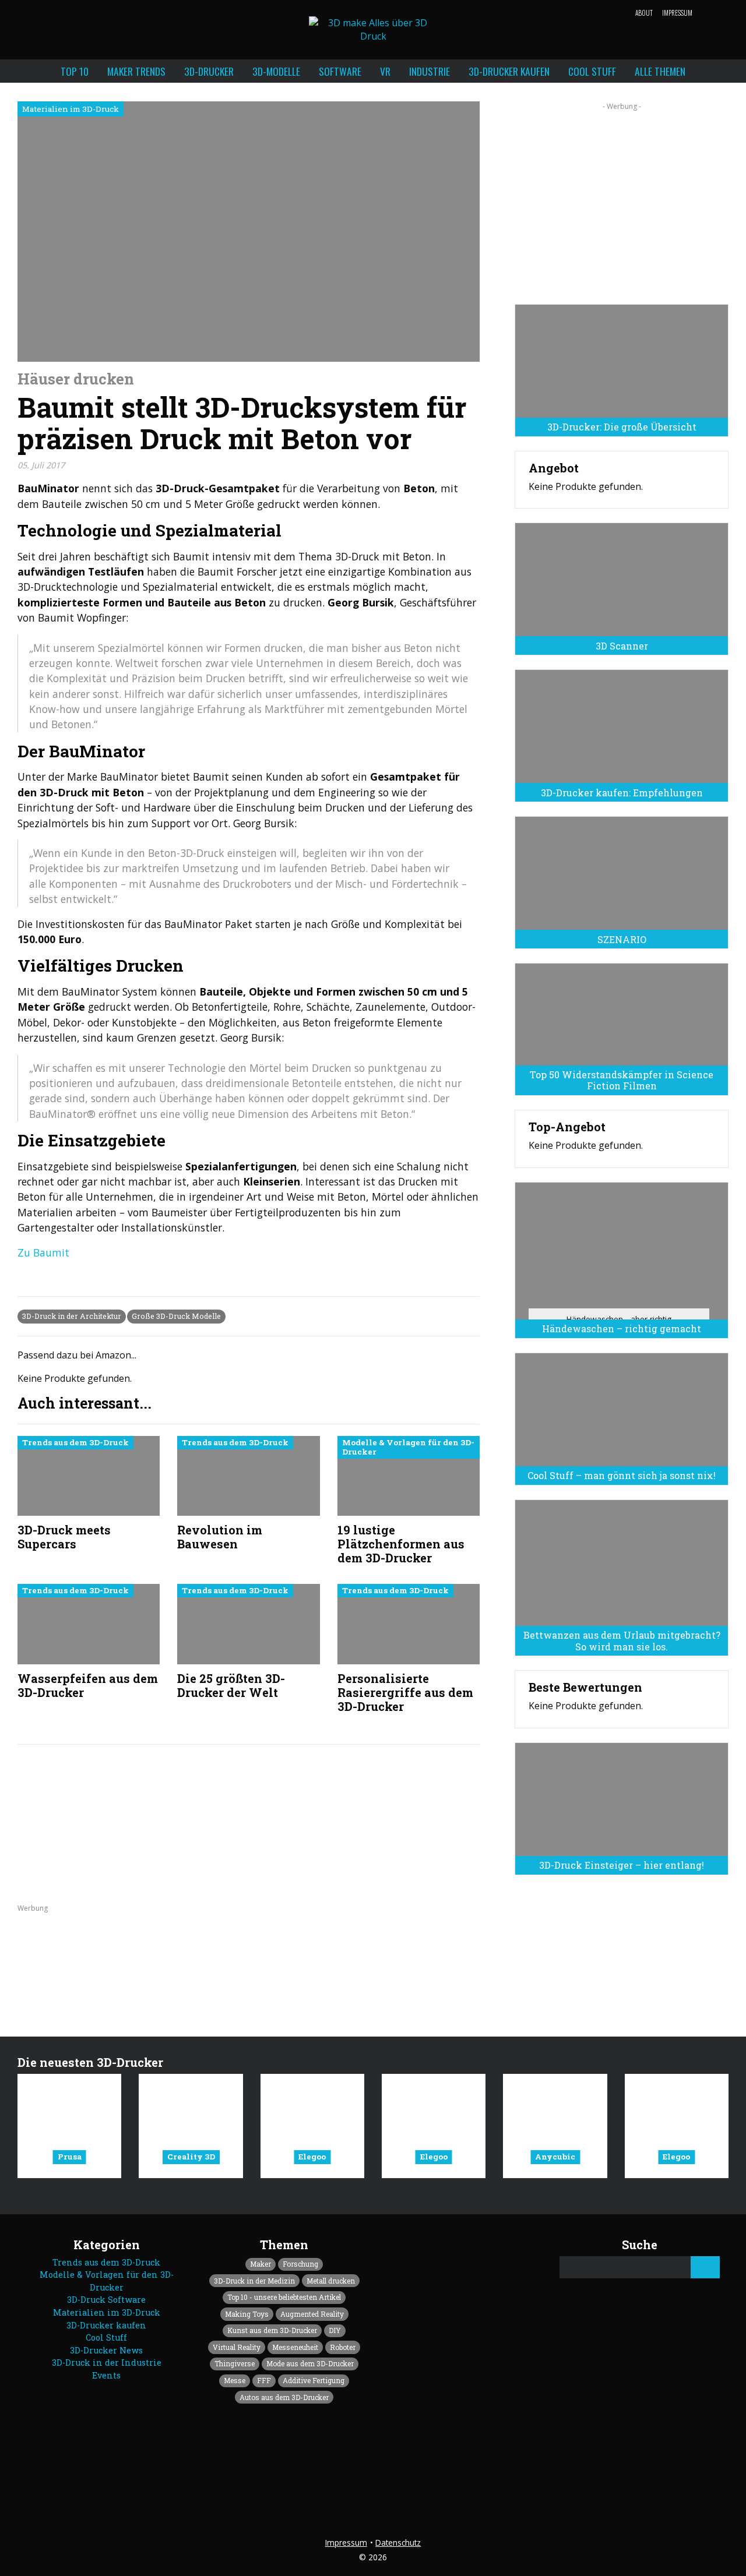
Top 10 (75, 71)
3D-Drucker (209, 71)
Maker (261, 2264)
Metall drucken (331, 2281)
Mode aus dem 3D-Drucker (310, 2363)
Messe (235, 2380)
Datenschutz (398, 2543)
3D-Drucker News (106, 2350)
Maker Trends (136, 71)
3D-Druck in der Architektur (72, 1316)
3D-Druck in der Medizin (254, 2281)
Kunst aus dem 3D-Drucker (272, 2330)
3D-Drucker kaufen (509, 71)
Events (106, 2375)
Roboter (343, 2347)
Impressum (677, 13)
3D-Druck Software (106, 2300)
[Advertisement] (622, 199)
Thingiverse (235, 2363)
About (644, 13)
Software (340, 71)
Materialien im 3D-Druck (107, 2312)
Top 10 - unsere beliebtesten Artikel (284, 2297)
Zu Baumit (43, 1252)
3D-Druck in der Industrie (107, 2362)
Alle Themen (660, 71)
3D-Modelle (276, 71)
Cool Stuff (592, 71)
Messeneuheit (295, 2347)
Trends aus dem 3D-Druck (106, 2262)
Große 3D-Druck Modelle (176, 1316)
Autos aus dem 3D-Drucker (284, 2397)
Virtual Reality (237, 2347)
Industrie (430, 71)
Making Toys (247, 2314)
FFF (264, 2380)
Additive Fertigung (314, 2380)
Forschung (300, 2264)
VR (385, 71)
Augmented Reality (312, 2314)
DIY (335, 2330)
